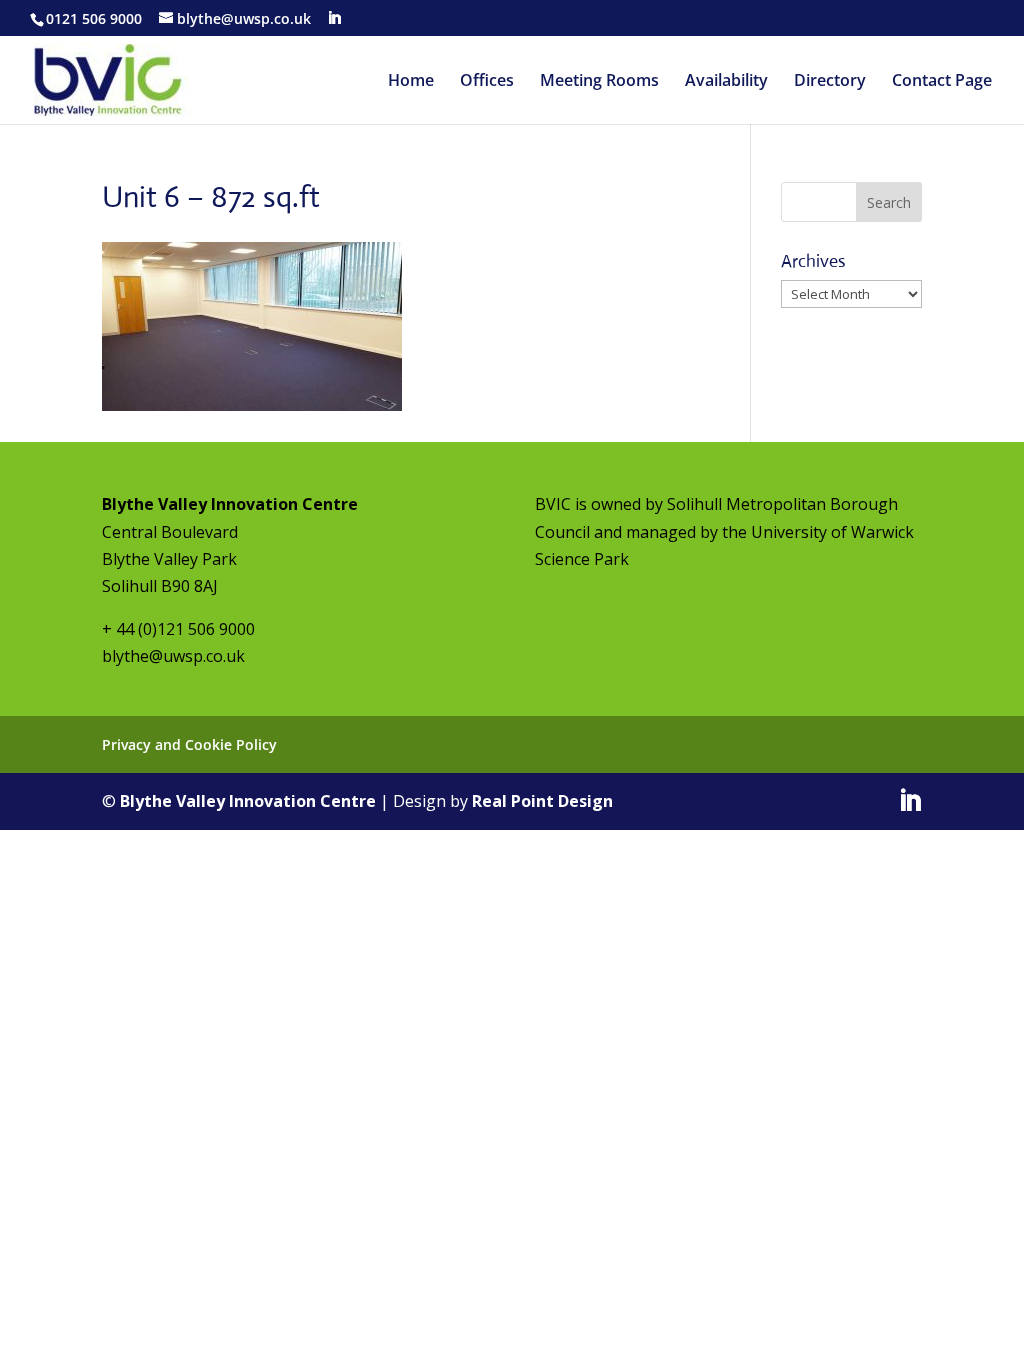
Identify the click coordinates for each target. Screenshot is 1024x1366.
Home (411, 82)
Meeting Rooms (599, 82)
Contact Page (942, 82)
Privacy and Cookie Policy (189, 744)
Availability (726, 82)
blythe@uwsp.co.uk (173, 656)
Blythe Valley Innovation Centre (248, 801)
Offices (487, 82)
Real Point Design (542, 801)
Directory (830, 82)
